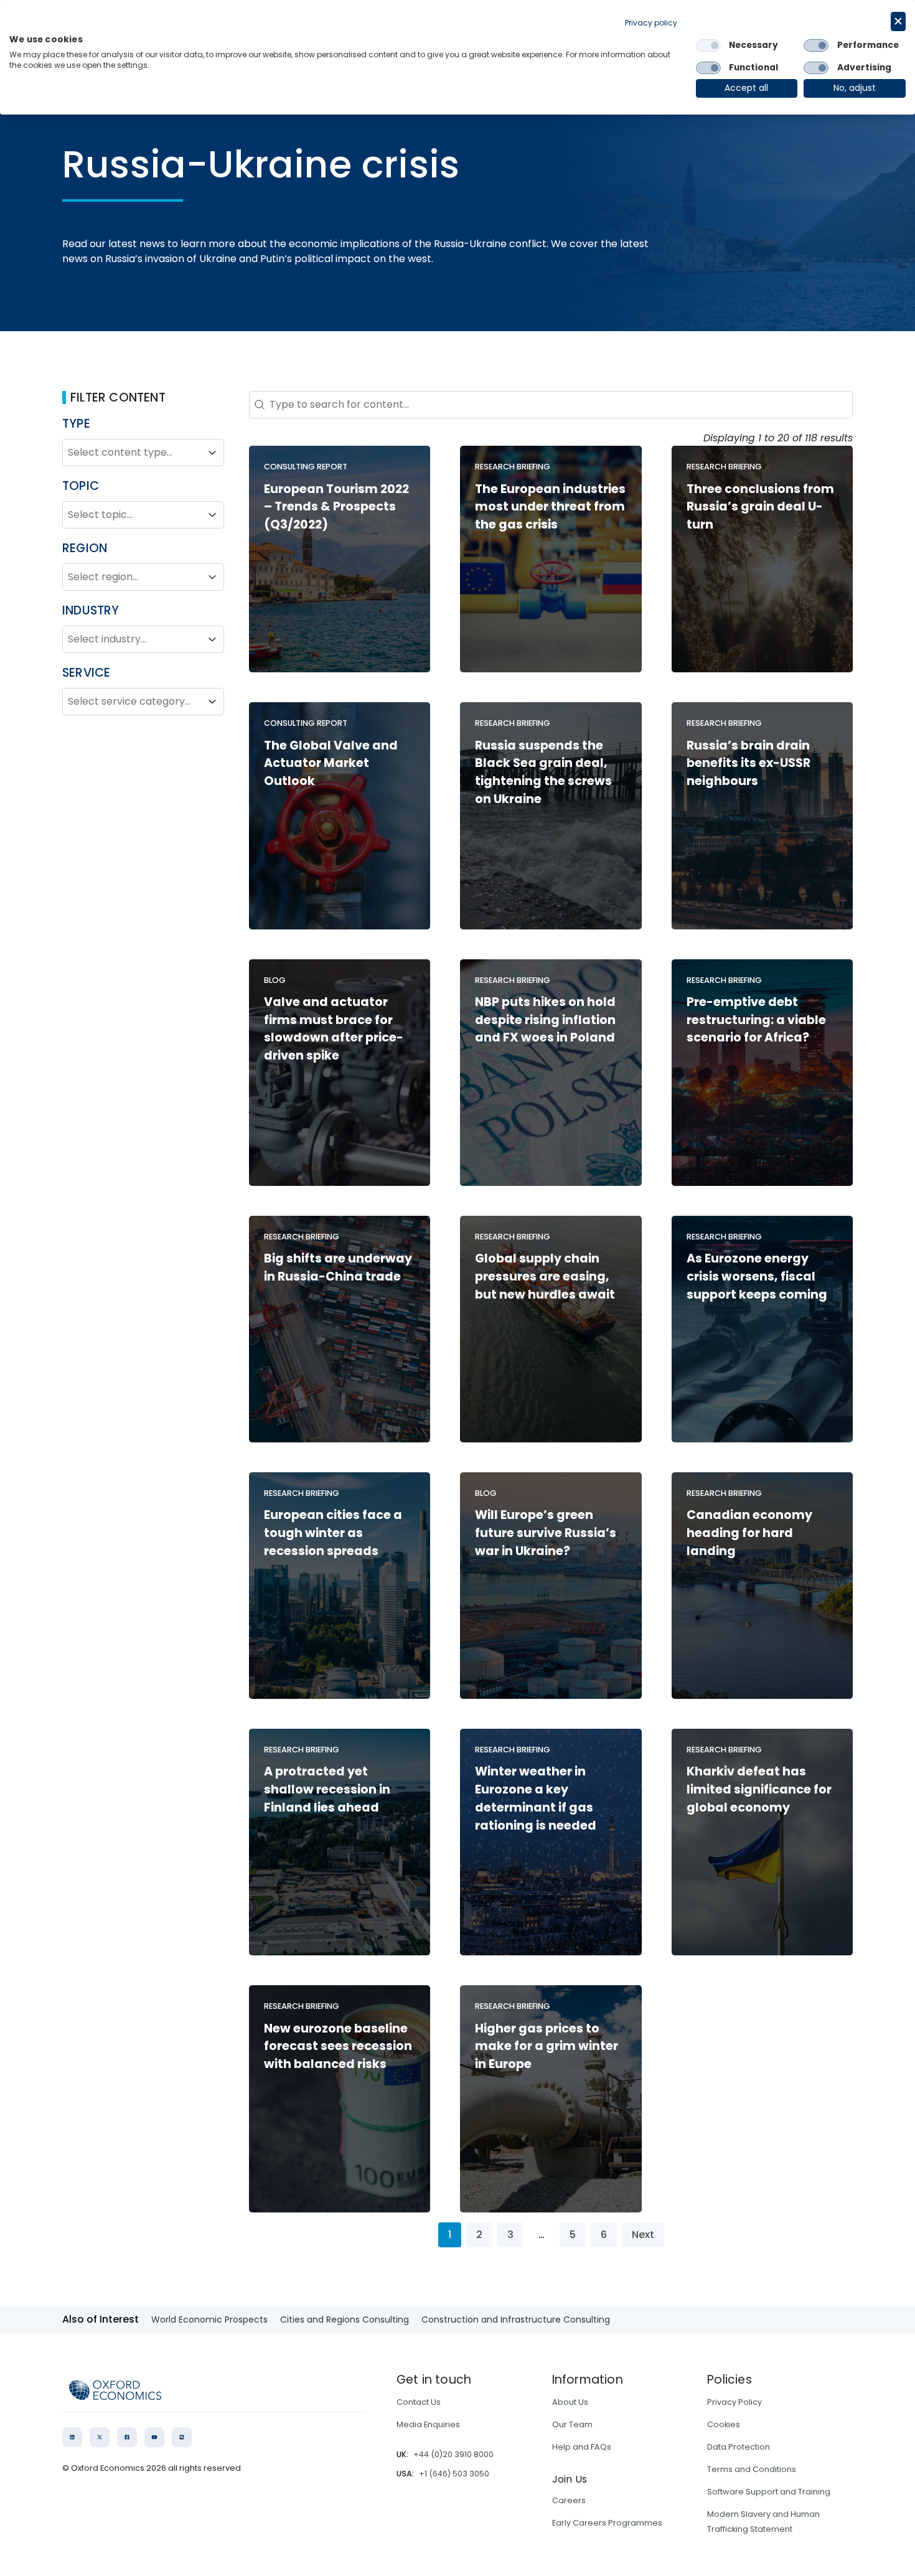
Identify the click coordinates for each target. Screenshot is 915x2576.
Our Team (572, 2424)
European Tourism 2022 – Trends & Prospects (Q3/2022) (336, 507)
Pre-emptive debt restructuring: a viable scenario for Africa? (756, 1020)
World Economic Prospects (209, 2320)
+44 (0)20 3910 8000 (453, 2454)
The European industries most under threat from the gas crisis (550, 507)
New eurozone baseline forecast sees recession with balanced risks (338, 2047)
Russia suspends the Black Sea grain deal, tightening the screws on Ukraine (543, 772)
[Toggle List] (212, 453)
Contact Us (419, 2402)
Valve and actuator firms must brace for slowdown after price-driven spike (334, 1029)
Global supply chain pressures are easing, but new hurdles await (545, 1276)
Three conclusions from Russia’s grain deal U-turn (760, 507)
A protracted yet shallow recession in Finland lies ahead (327, 1789)
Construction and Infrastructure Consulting (516, 2320)
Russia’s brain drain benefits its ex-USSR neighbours (748, 764)
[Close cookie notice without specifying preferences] (898, 21)
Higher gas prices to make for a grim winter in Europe (547, 2047)
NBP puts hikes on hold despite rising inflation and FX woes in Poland (545, 1020)
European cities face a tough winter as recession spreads (333, 1533)
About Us (570, 2402)
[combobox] (132, 453)
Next (643, 2235)
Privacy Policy (734, 2402)
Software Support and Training (769, 2492)
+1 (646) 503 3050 (454, 2474)
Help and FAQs (582, 2447)
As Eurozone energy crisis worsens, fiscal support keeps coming (757, 1276)
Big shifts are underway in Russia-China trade (338, 1267)
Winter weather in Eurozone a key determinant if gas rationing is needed (536, 1798)
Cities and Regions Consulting (345, 2320)
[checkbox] (708, 45)
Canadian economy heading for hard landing (749, 1533)
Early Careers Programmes (607, 2523)
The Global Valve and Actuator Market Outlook (331, 764)
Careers (569, 2500)
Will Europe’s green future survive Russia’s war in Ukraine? (546, 1533)
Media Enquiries (428, 2424)
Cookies (724, 2424)
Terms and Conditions (752, 2469)
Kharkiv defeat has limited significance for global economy (759, 1789)
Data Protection (739, 2447)
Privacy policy (651, 23)
